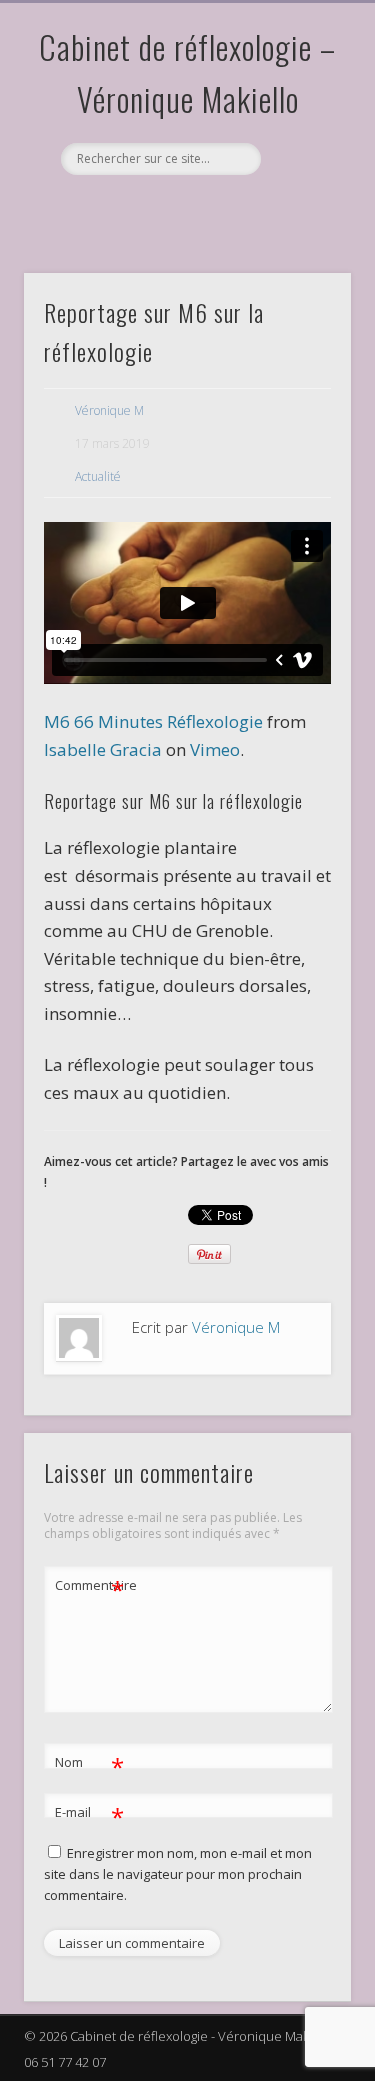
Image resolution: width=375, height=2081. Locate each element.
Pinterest (144, 209)
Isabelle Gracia (103, 749)
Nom (89, 1765)
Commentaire (90, 1588)
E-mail (89, 1815)
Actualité (98, 476)
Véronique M (109, 410)
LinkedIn (267, 209)
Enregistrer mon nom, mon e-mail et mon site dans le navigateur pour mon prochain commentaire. (178, 1874)
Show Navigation (303, 179)
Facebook (103, 209)
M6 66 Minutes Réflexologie (153, 721)
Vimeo (185, 209)
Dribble (226, 209)
